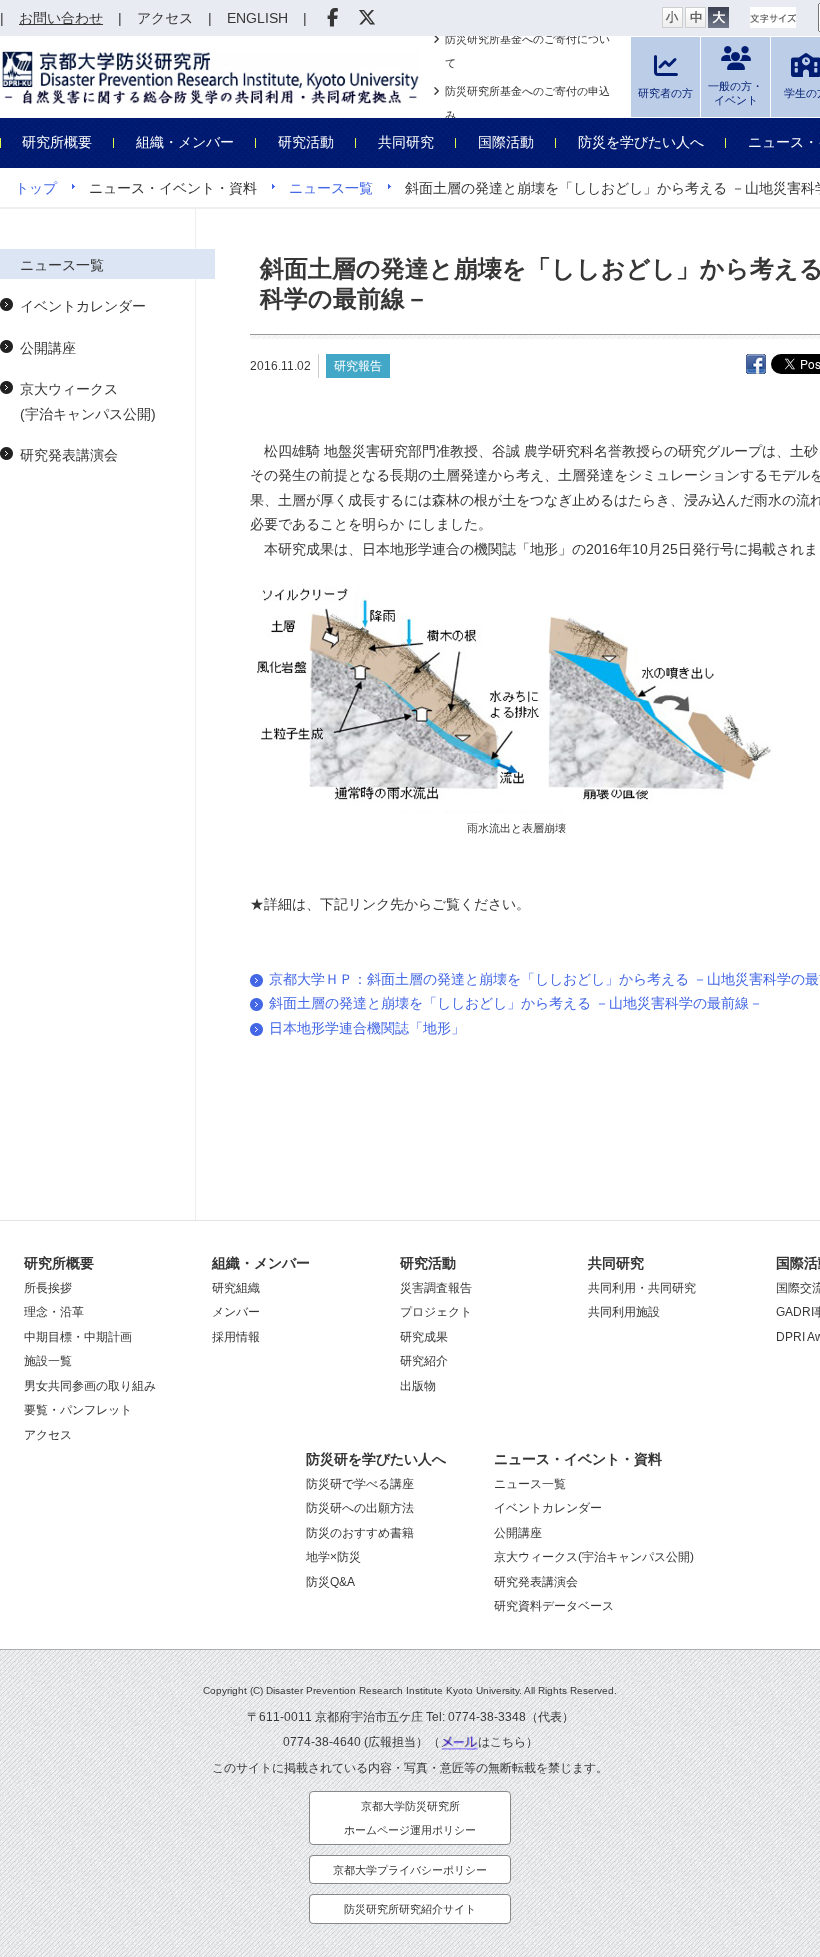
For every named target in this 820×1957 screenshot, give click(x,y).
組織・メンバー (185, 142)
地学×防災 (333, 1557)
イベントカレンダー (83, 306)
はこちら (502, 1742)
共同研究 (406, 142)
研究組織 (236, 1288)
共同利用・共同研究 (642, 1288)
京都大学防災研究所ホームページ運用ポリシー (410, 1818)
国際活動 (506, 142)
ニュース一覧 (331, 188)
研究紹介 (424, 1361)
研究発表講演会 (69, 455)
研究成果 (424, 1337)
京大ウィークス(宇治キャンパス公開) (88, 401)
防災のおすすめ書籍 (360, 1533)
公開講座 (48, 348)
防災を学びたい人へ (641, 142)
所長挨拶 (48, 1288)
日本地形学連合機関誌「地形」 (367, 1028)
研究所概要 (57, 142)
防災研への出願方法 (360, 1508)
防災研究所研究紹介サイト (410, 1909)
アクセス (48, 1435)
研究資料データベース (554, 1606)
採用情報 (236, 1337)
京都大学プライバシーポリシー (410, 1870)
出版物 (418, 1386)
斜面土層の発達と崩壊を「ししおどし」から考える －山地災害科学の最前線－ (516, 1003)
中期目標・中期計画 (78, 1337)
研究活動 (306, 142)
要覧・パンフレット (78, 1410)
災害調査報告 (436, 1288)
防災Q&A (330, 1582)
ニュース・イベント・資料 (578, 1459)
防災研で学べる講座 (360, 1484)
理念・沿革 (54, 1312)
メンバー (236, 1312)
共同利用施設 (624, 1312)
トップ (36, 188)
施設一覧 (48, 1361)
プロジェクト (436, 1312)
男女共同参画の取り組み (90, 1386)
